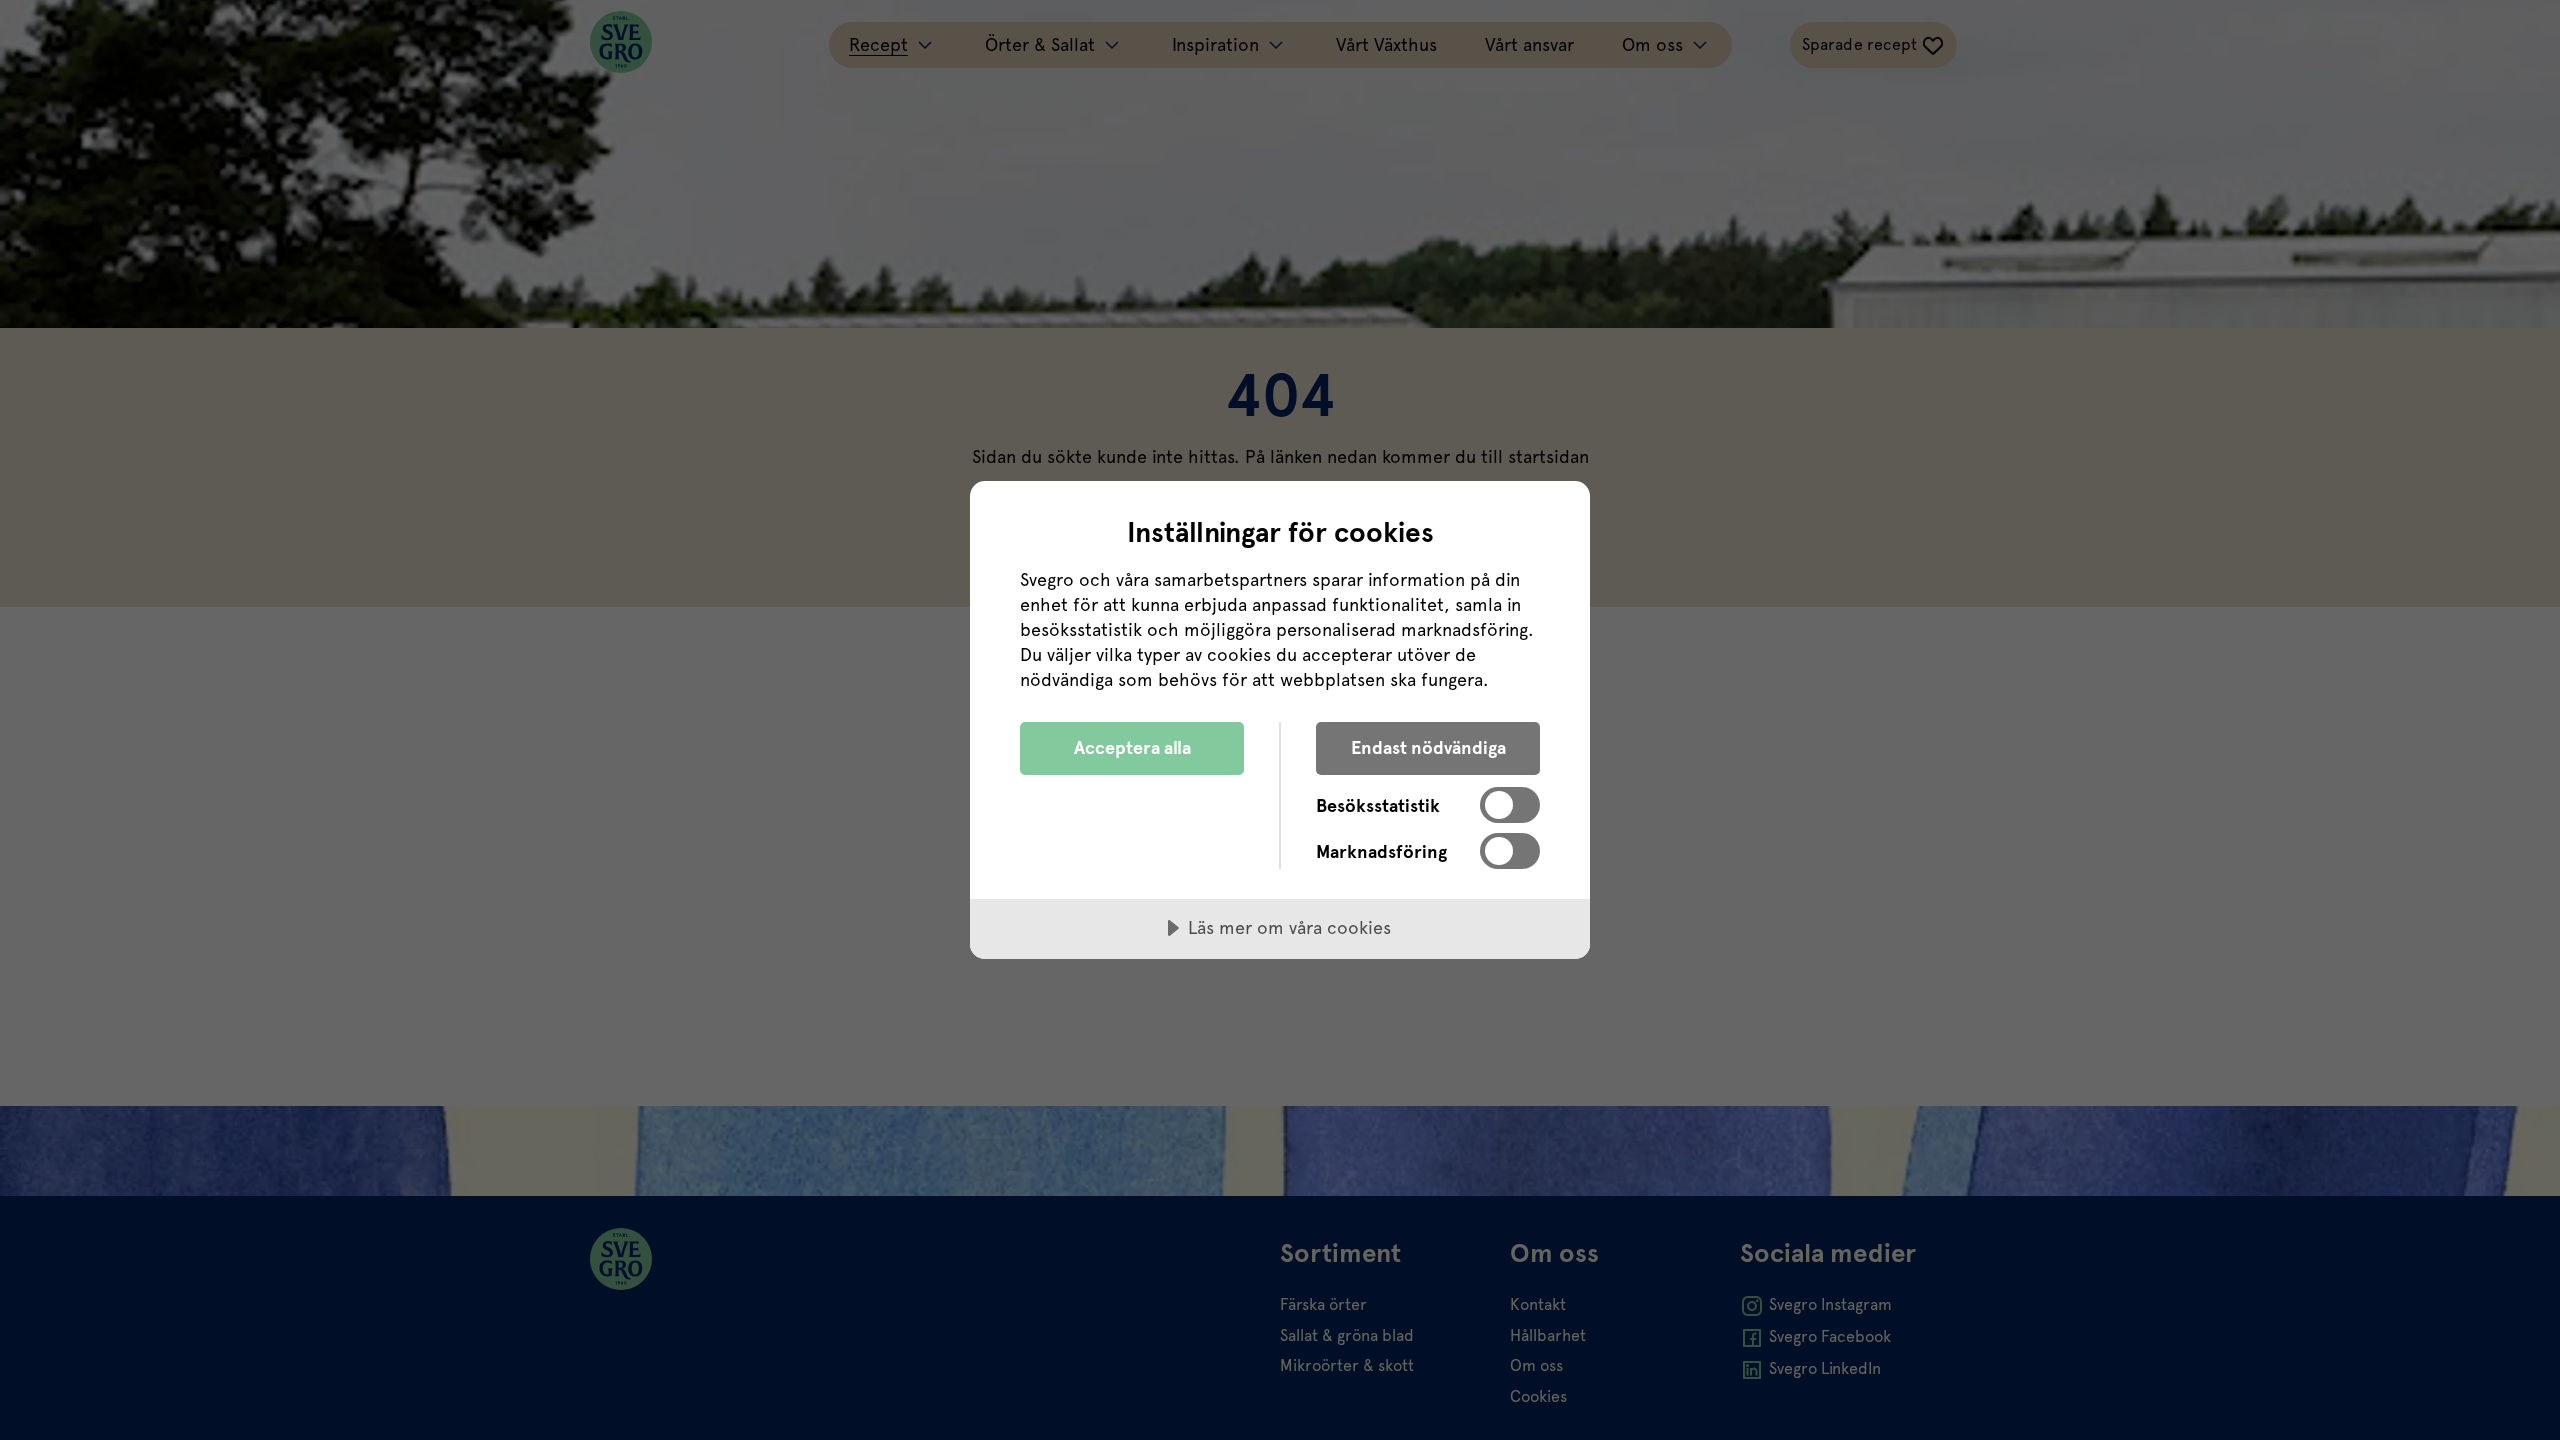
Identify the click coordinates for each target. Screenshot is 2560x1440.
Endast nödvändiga (1428, 747)
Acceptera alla (1132, 747)
